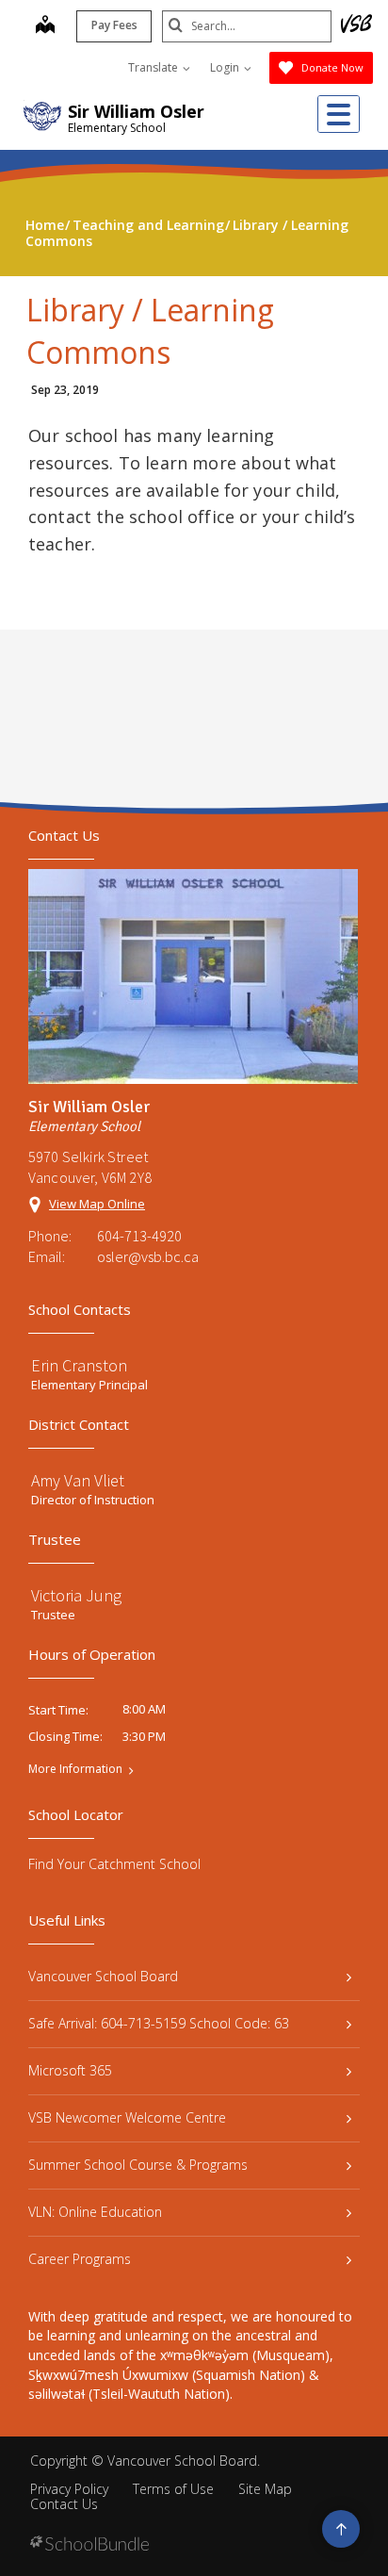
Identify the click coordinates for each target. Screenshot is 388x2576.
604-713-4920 (139, 1236)
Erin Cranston (79, 1365)
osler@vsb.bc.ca (148, 1256)
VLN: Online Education (95, 2212)
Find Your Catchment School (114, 1864)
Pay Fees (114, 25)
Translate (154, 67)
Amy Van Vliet (78, 1480)
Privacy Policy (69, 2489)
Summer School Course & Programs (138, 2165)
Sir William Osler (136, 111)
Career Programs (80, 2259)
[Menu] (339, 114)
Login (226, 67)
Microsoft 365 (70, 2070)
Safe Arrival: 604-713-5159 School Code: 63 (159, 2023)
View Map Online (97, 1204)
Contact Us (64, 2504)
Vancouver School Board (103, 1976)
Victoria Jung (76, 1595)
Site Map (265, 2489)
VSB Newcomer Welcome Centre (127, 2117)
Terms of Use (173, 2489)
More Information (75, 1769)
